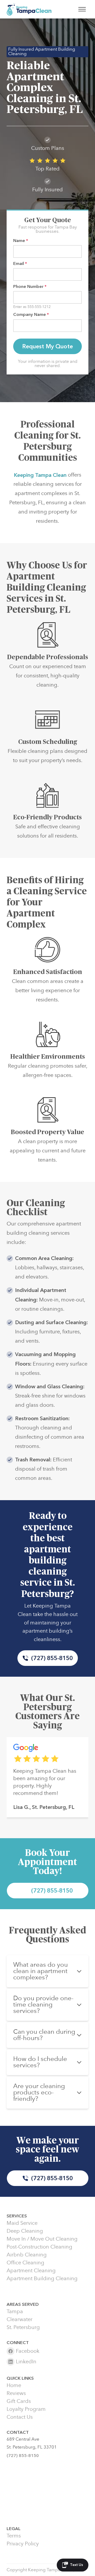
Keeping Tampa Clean (40, 475)
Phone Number (30, 286)
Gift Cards (19, 2401)
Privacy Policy (23, 2544)
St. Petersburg (23, 2327)
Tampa (15, 2312)
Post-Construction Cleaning (39, 2247)
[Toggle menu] (82, 9)
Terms (14, 2536)
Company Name (31, 314)
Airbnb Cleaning (27, 2255)
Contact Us (20, 2417)
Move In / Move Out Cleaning (42, 2239)
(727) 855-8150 (52, 1658)
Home (14, 2385)
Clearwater (20, 2320)
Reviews (16, 2393)
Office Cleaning (25, 2263)
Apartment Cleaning (31, 2271)
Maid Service (22, 2223)
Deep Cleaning (25, 2231)
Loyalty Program (26, 2409)
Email (20, 263)
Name (21, 241)
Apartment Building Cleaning (42, 2279)
